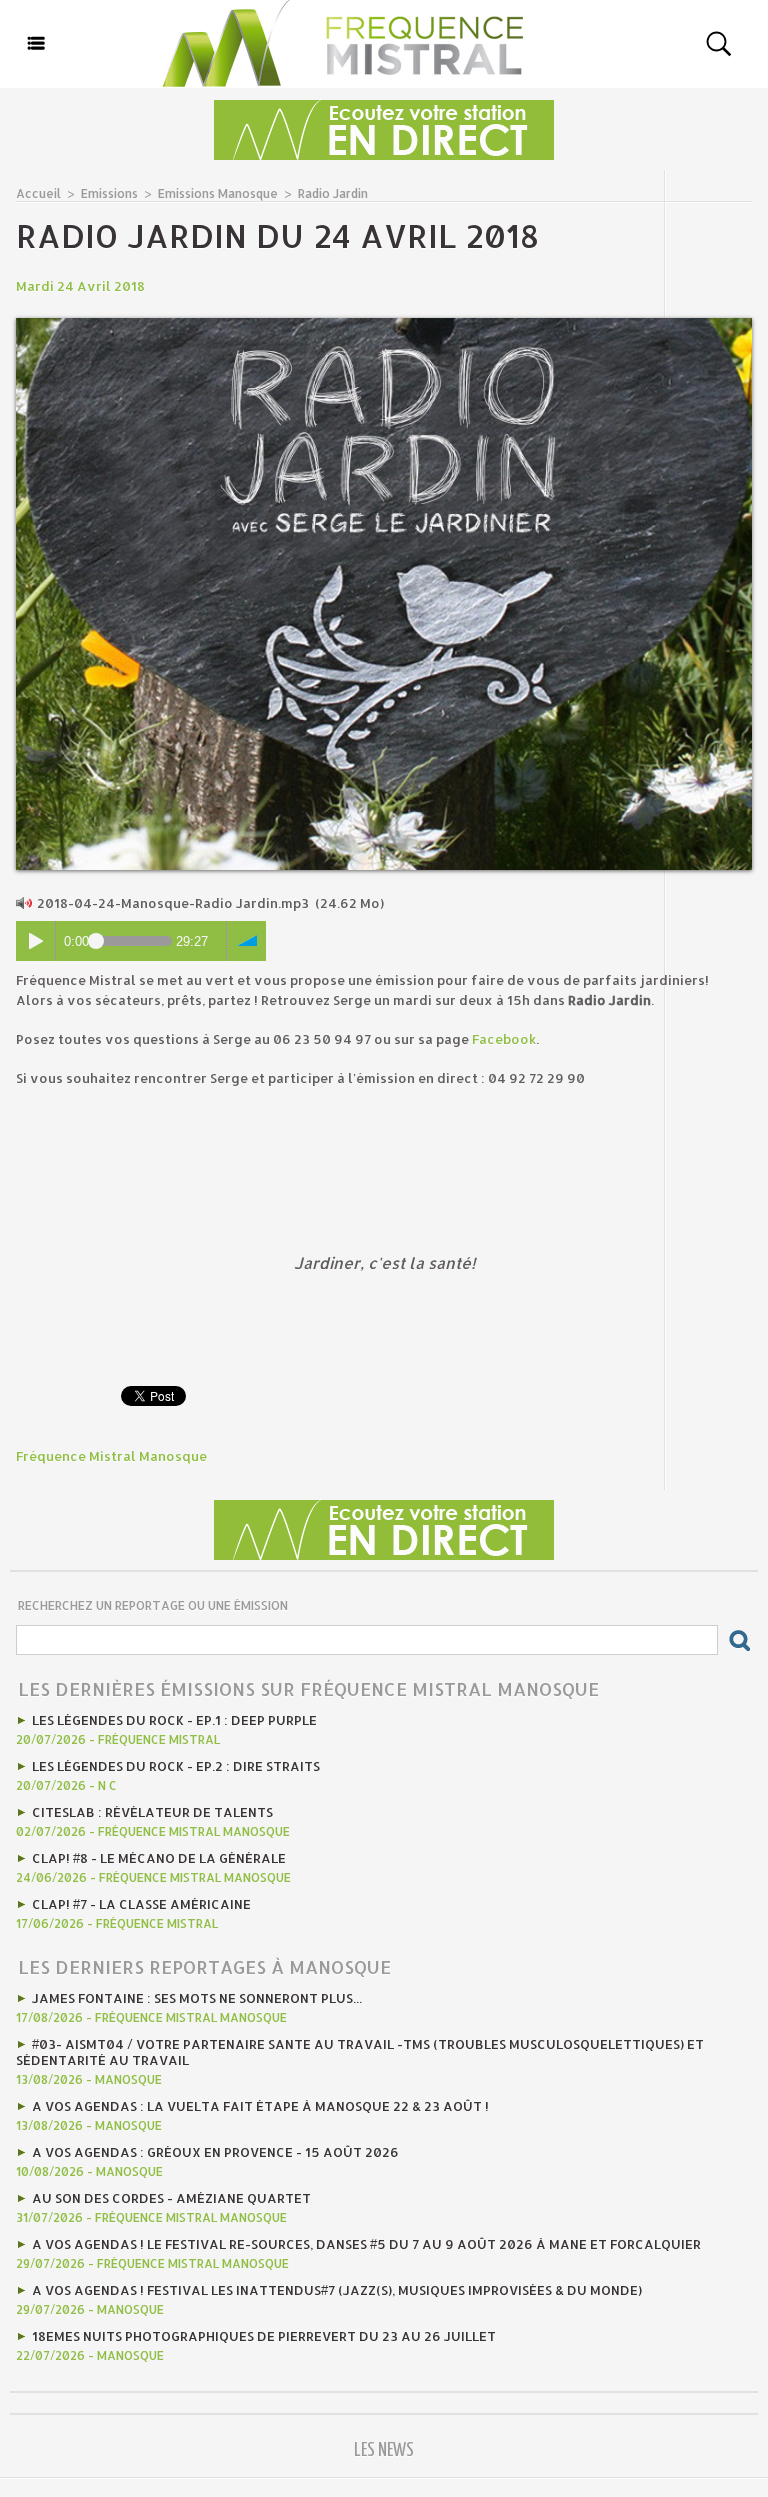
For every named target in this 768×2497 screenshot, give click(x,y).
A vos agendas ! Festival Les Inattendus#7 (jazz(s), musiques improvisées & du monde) (337, 2290)
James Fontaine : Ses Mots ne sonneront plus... (197, 1998)
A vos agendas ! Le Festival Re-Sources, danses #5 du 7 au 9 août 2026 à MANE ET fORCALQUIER (366, 2244)
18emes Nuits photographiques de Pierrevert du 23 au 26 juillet (264, 2336)
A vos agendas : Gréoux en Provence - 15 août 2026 (215, 2152)
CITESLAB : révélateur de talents (152, 1812)
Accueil (38, 193)
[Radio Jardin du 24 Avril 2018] (384, 324)
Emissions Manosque (218, 193)
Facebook (504, 1039)
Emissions (109, 193)
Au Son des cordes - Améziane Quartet (171, 2198)
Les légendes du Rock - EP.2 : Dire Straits (176, 1766)
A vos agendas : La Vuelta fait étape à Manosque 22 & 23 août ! (260, 2106)
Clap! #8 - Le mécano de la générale (159, 1858)
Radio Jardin (333, 193)
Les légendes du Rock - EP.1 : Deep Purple (174, 1720)
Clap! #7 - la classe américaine (141, 1904)
